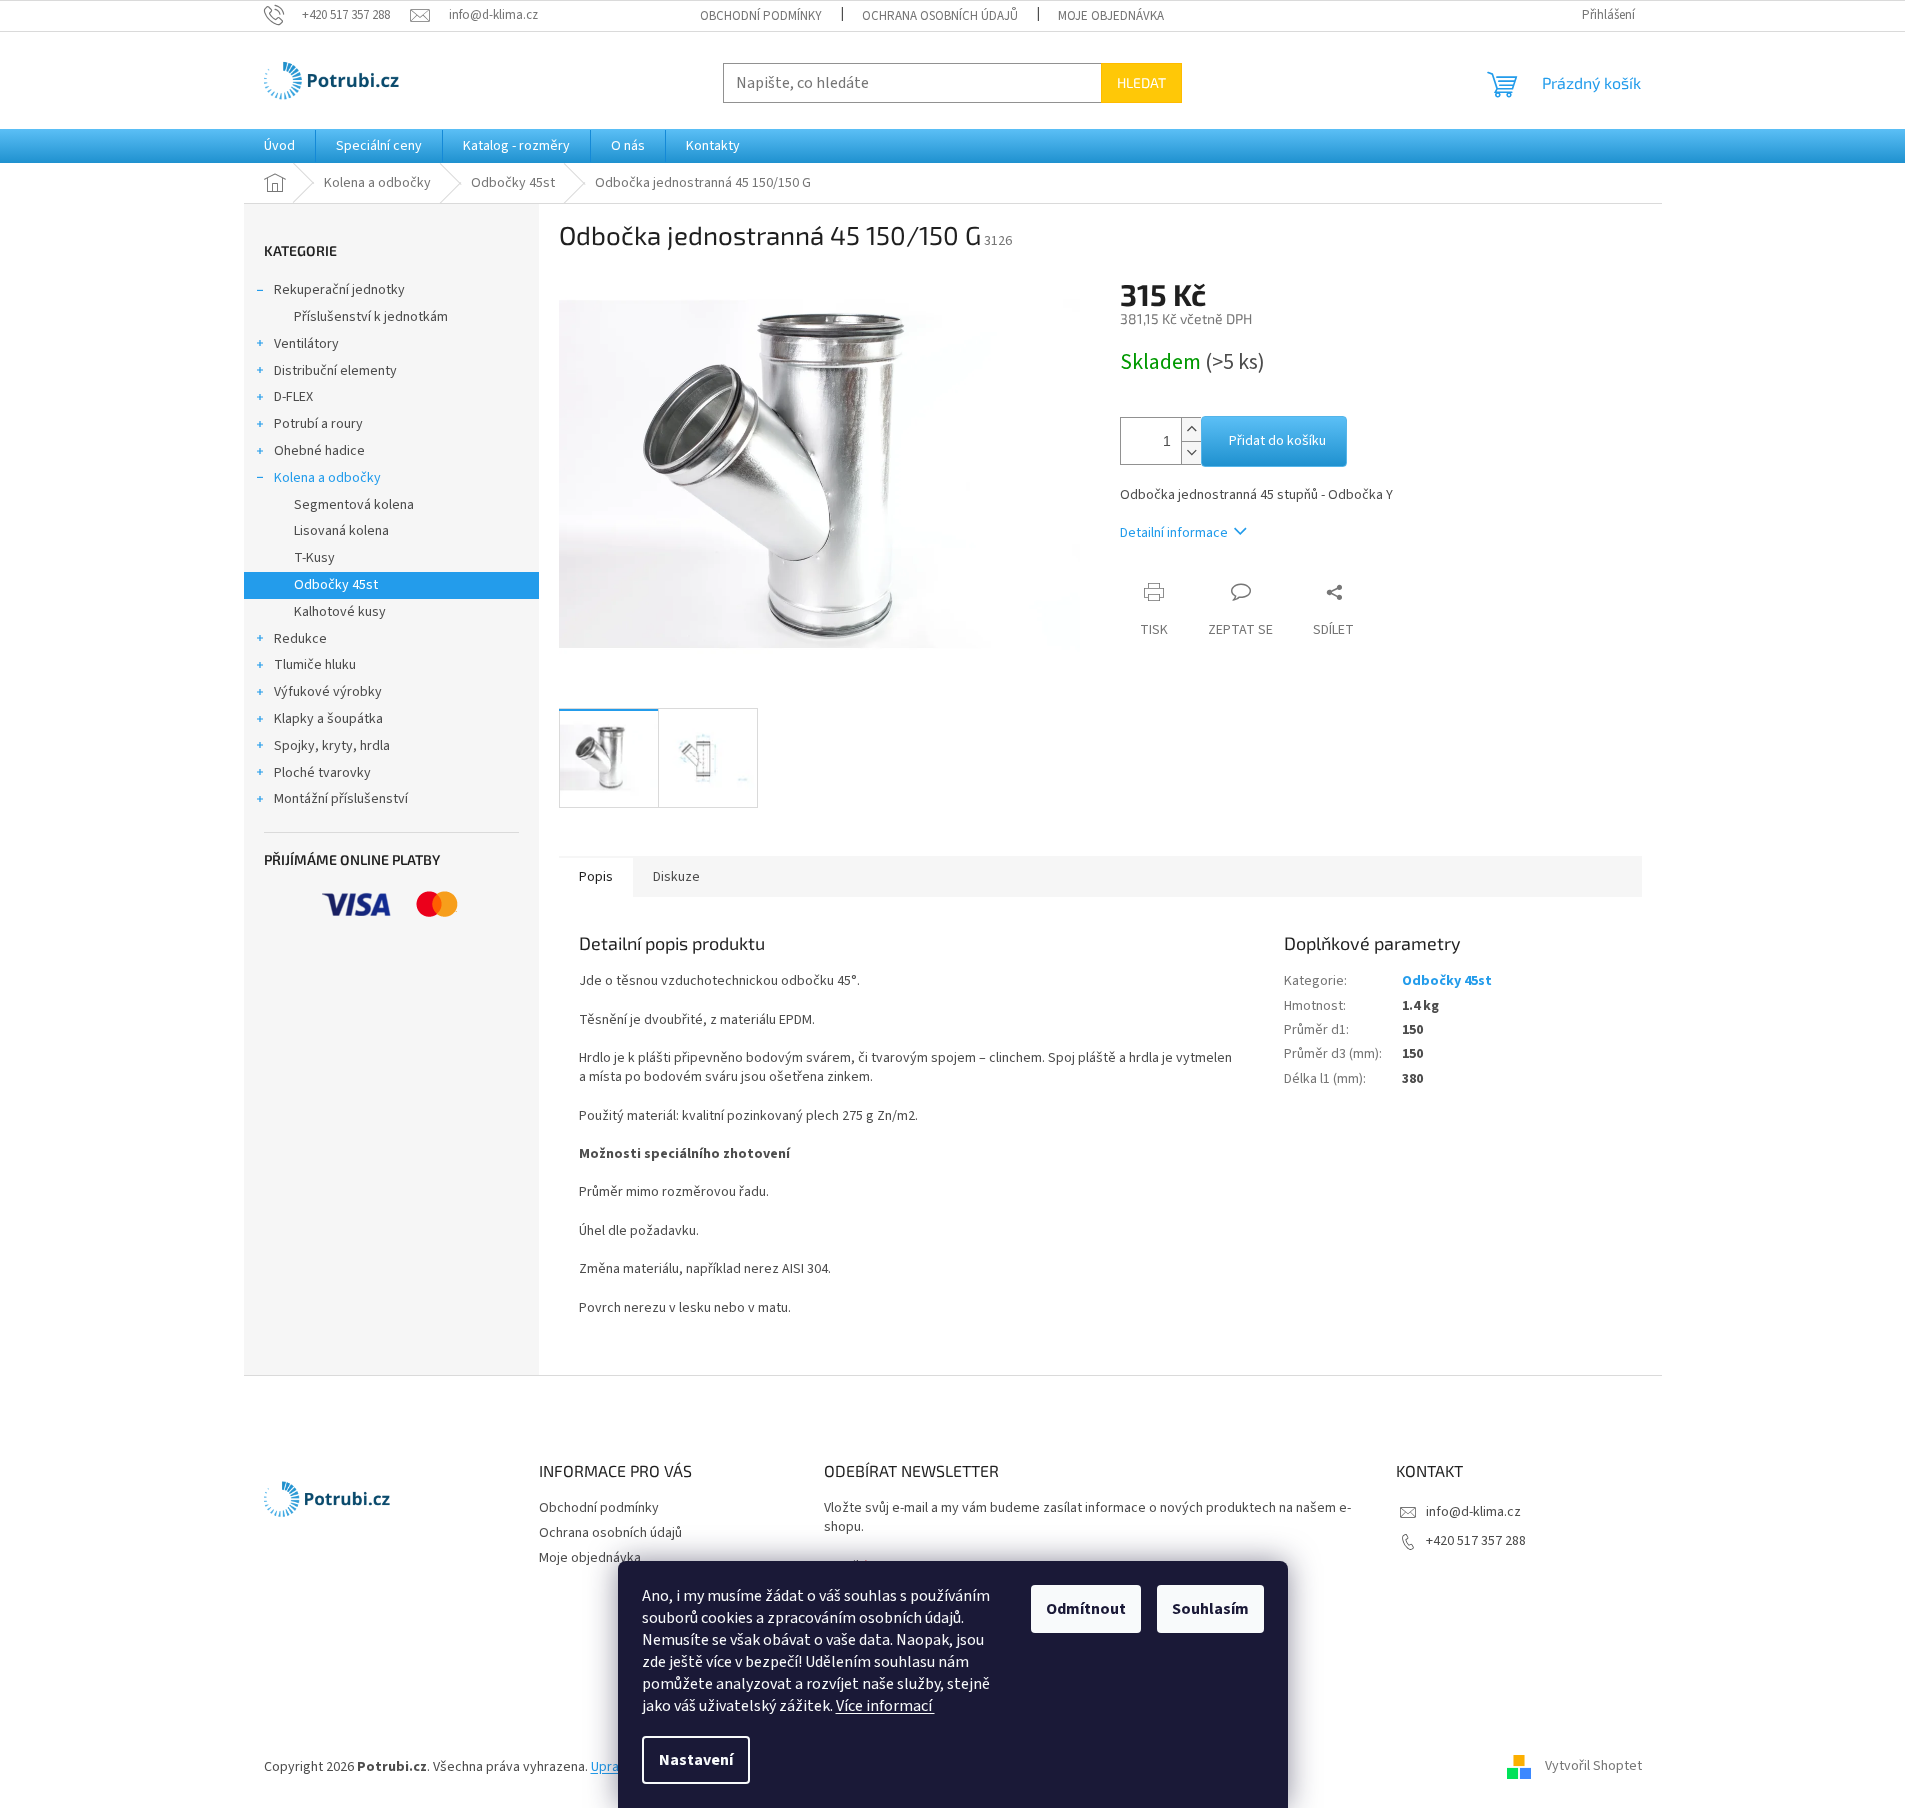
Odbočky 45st (336, 585)
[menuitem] (279, 146)
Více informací (885, 1706)
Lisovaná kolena (341, 531)
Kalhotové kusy (340, 612)
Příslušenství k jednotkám (371, 317)
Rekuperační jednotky (339, 290)
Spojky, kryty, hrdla (332, 746)
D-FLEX (293, 397)
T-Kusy (314, 558)
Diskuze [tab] (676, 877)
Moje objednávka (1111, 16)
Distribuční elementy (335, 371)
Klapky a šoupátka (328, 719)
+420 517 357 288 (1476, 1541)
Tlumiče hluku (315, 665)
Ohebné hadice (319, 451)
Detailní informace (1174, 533)
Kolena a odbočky (327, 478)
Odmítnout (1086, 1609)
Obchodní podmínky (761, 16)
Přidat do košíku (1277, 441)
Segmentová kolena (354, 505)
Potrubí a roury (318, 424)
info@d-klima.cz (1473, 1512)
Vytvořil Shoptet (1593, 1767)
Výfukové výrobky (328, 692)
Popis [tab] (596, 877)
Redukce (300, 639)
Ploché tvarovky (322, 773)
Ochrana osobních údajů (940, 16)
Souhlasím (1210, 1609)
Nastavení (696, 1760)
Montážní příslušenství (341, 799)
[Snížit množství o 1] (1191, 452)
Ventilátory (306, 344)
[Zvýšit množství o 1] (1191, 429)
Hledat (1141, 82)
